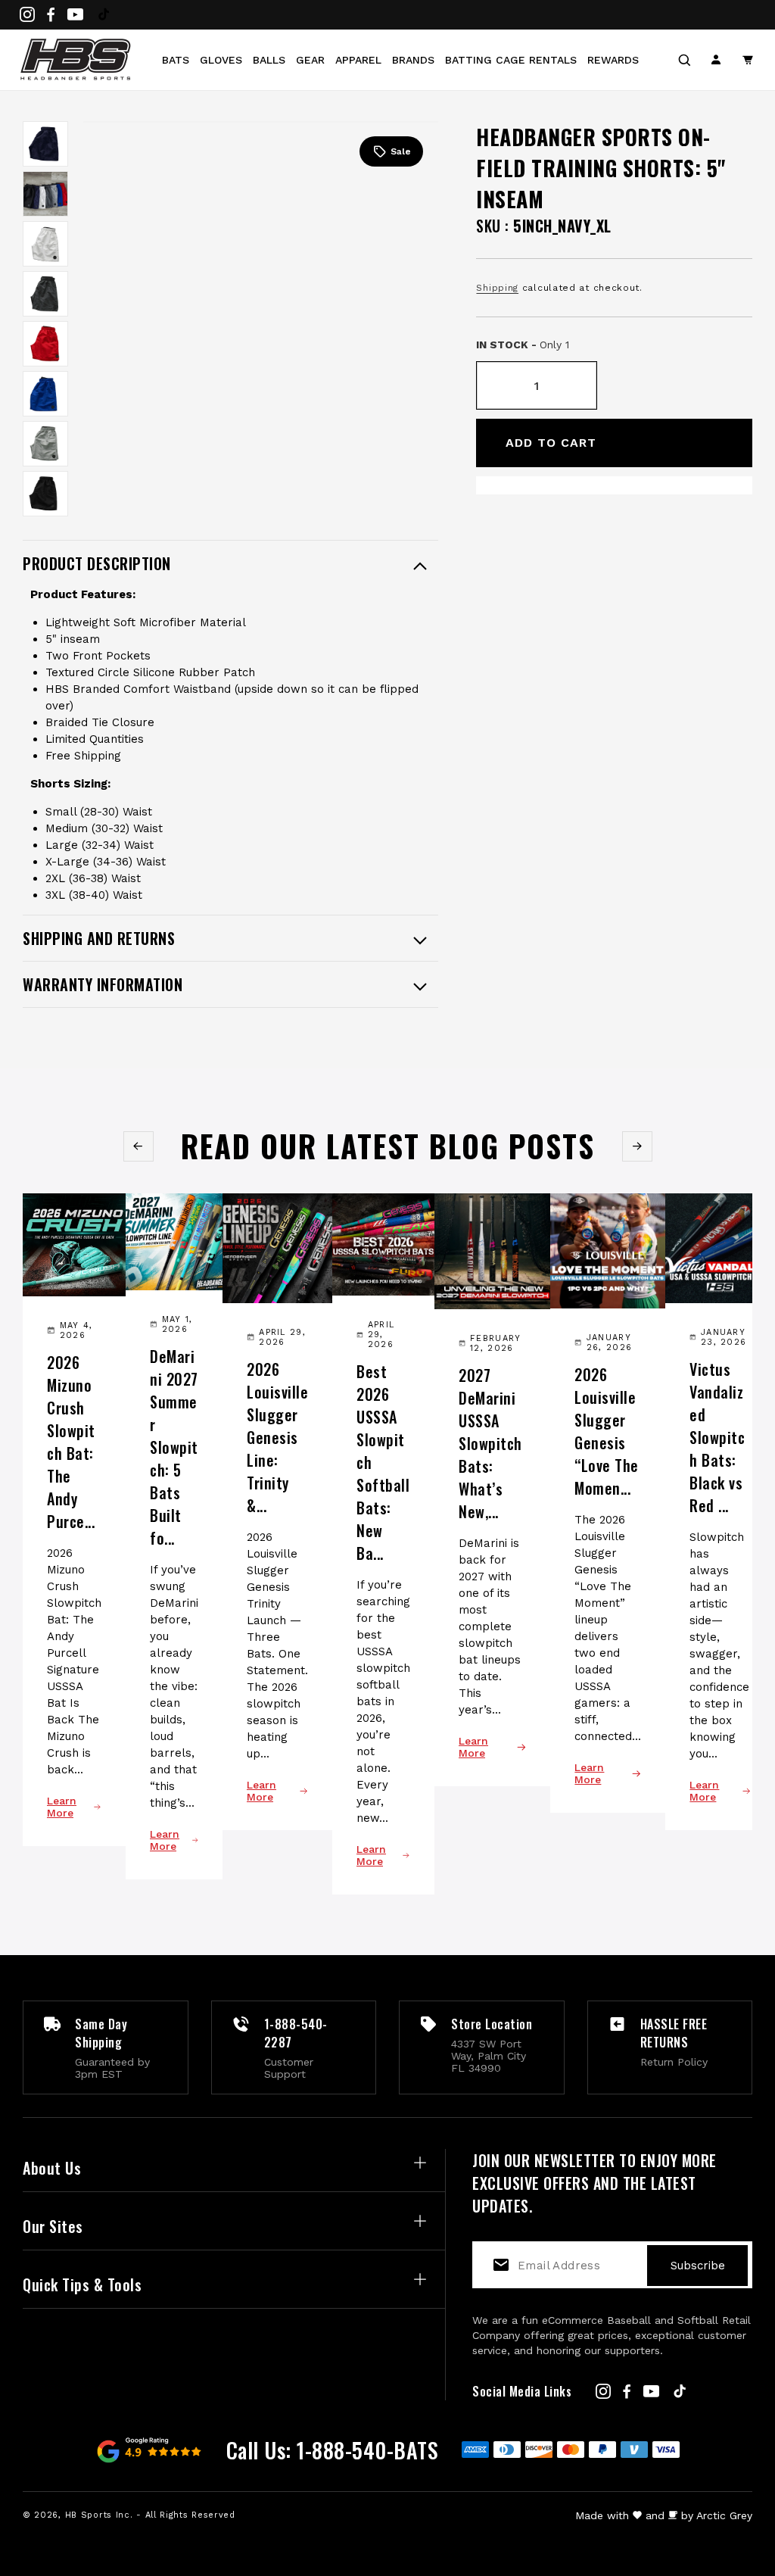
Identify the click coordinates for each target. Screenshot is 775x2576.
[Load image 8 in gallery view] (45, 494)
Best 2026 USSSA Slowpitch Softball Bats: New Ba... (383, 1462)
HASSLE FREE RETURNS (674, 2033)
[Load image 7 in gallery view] (45, 444)
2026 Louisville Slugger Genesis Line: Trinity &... (277, 1437)
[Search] (684, 60)
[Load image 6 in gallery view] (45, 394)
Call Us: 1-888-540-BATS (333, 2450)
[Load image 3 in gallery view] (45, 244)
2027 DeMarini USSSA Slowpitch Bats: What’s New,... (490, 1443)
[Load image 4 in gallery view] (45, 294)
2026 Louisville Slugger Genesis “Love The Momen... (607, 1431)
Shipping (497, 288)
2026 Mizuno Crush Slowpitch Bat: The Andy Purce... (71, 1442)
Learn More (62, 1807)
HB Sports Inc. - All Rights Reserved (150, 2515)
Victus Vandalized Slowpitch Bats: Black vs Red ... (717, 1437)
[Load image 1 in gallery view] (45, 144)
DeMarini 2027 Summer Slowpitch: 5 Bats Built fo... (174, 1447)
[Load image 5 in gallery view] (45, 344)
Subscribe (698, 2266)
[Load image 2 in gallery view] (45, 194)
